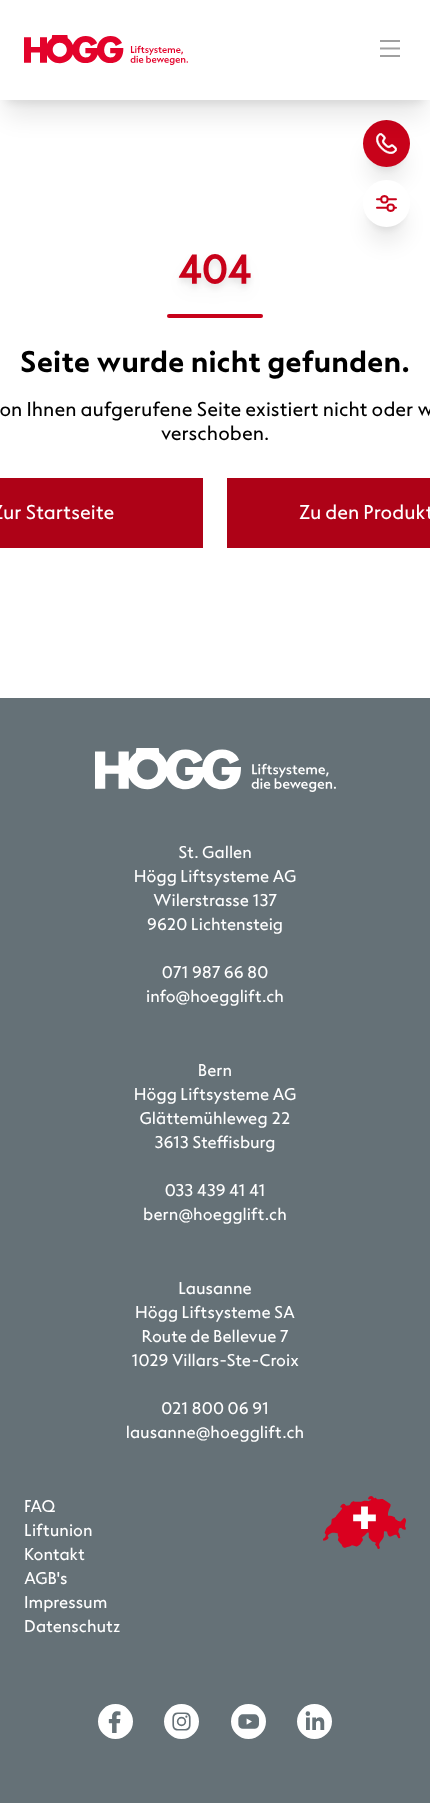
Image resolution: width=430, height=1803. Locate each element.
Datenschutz (72, 1627)
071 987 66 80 (215, 973)
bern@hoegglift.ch (215, 1215)
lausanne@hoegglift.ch (215, 1433)
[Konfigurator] (386, 203)
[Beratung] (386, 143)
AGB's (45, 1579)
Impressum (65, 1603)
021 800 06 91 (215, 1409)
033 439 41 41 (215, 1191)
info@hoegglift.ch (215, 997)
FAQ (39, 1507)
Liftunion (58, 1531)
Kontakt (54, 1555)
